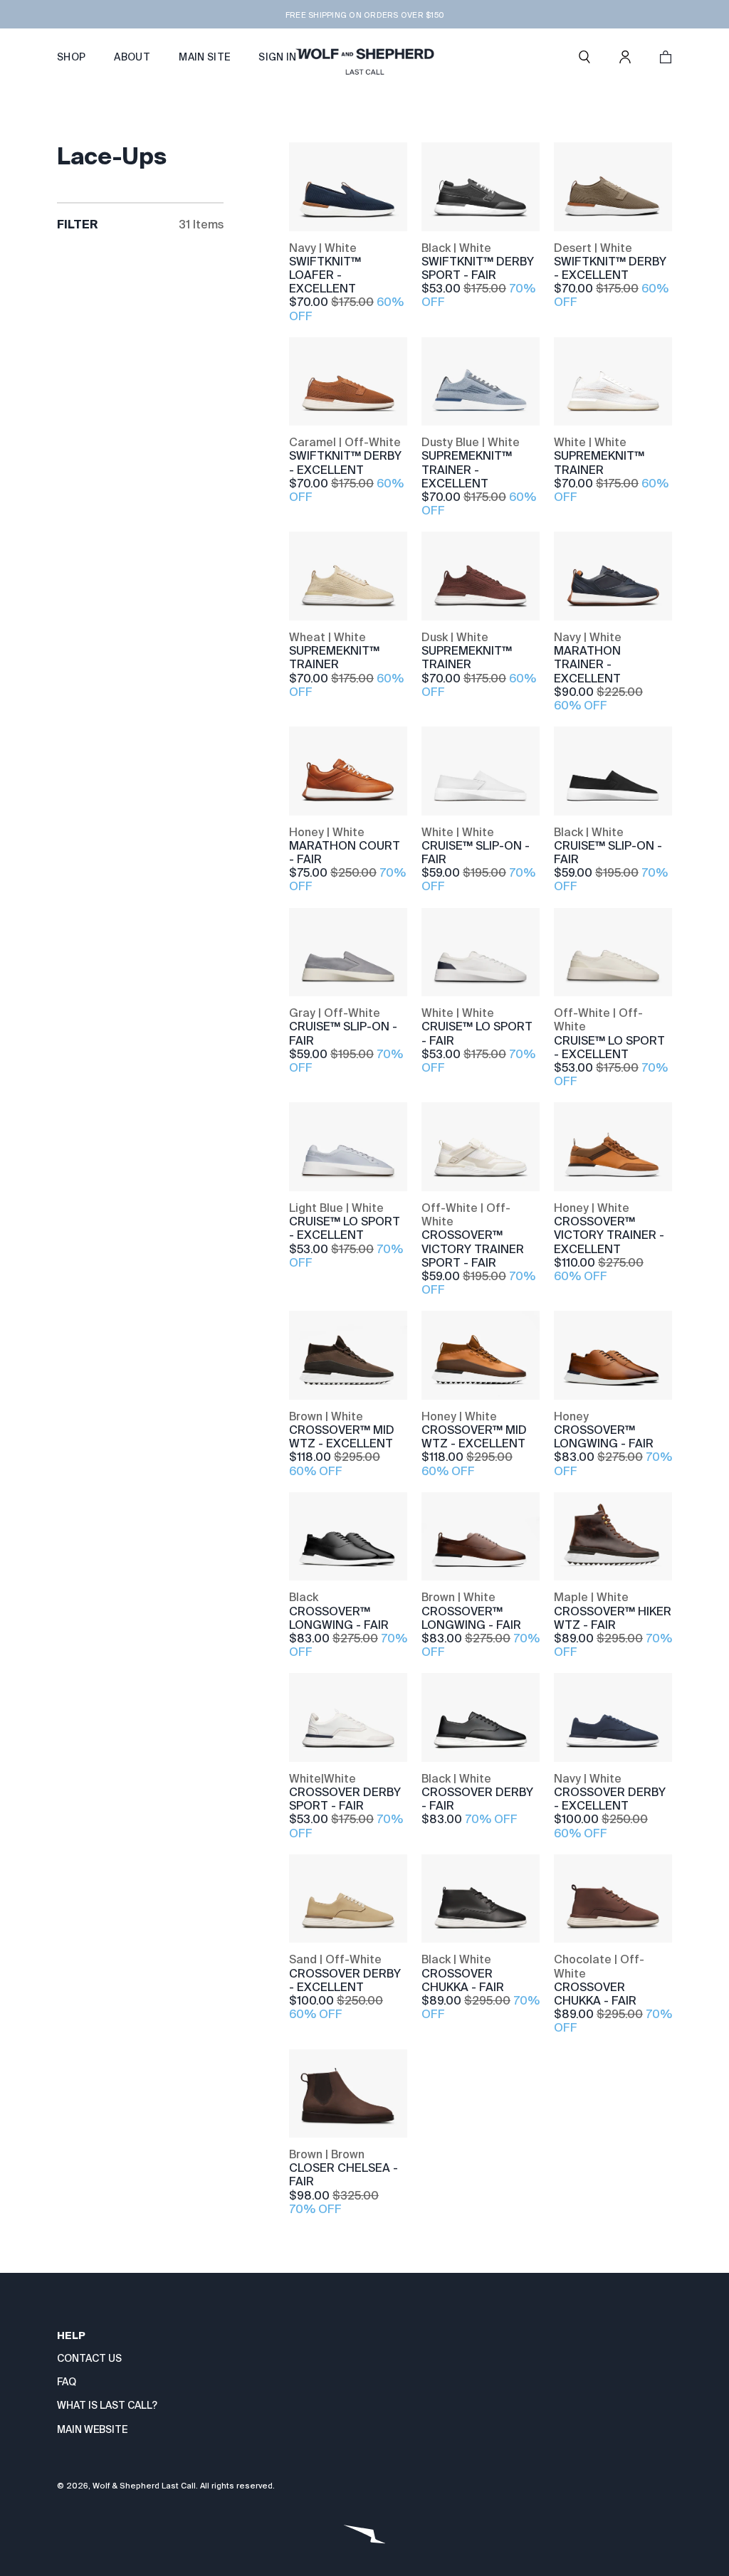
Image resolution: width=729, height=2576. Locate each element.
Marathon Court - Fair (345, 852)
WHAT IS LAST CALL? (107, 2405)
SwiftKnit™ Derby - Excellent (610, 268)
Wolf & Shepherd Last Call (144, 2486)
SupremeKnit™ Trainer (599, 463)
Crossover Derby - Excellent (610, 1799)
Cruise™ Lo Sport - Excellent (609, 1047)
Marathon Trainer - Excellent (587, 664)
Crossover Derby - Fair (477, 1799)
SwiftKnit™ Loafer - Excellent (325, 275)
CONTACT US (89, 2358)
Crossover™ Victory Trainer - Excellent (609, 1235)
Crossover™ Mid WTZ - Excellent (342, 1437)
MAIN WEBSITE (92, 2429)
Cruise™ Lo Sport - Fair (477, 1033)
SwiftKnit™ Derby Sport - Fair (478, 268)
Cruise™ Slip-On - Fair (476, 852)
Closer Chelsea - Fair (343, 2175)
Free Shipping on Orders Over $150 (364, 15)
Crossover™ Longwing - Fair (604, 1437)
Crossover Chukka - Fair (463, 1980)
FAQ (67, 2382)
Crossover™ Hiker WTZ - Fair (613, 1618)
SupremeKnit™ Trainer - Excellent (467, 469)
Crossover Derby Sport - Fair (345, 1799)
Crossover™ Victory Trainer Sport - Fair (473, 1249)
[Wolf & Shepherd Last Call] (364, 57)
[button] (584, 57)
